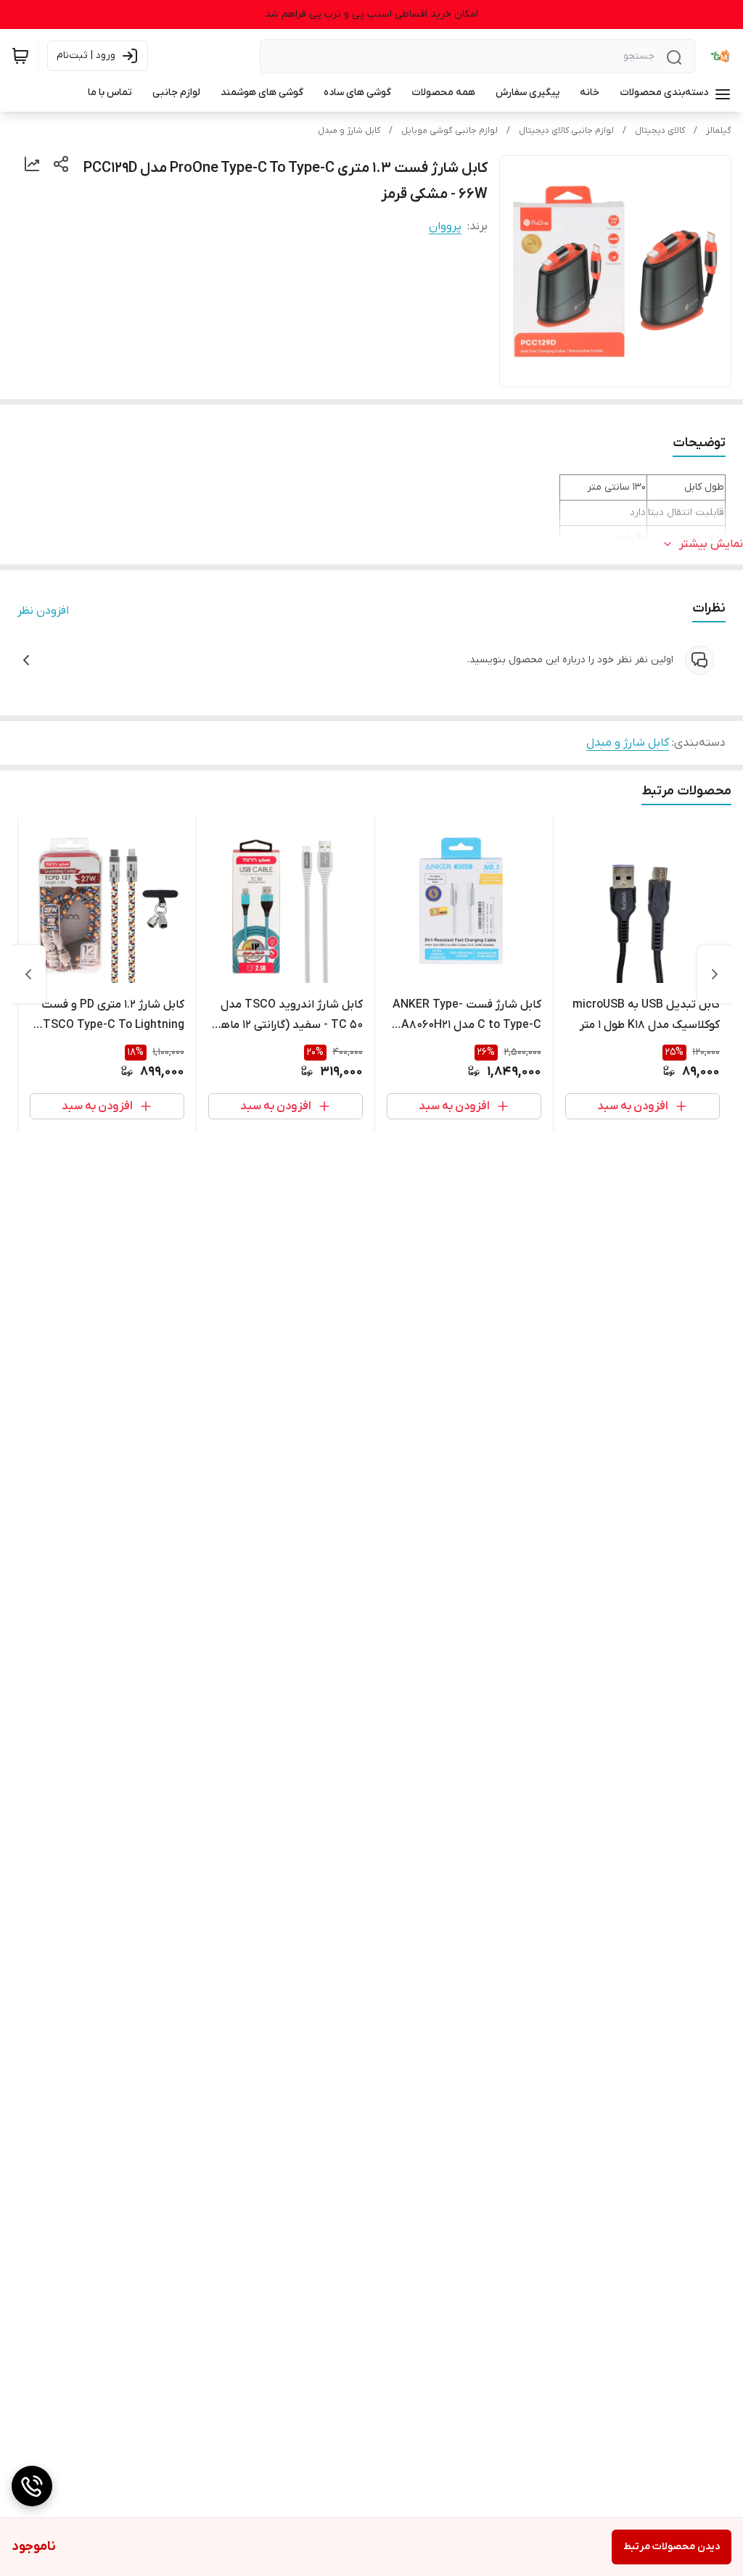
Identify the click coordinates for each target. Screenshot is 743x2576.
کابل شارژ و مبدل (349, 131)
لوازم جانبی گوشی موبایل (450, 131)
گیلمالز (719, 131)
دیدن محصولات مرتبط (672, 2547)
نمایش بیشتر (711, 544)
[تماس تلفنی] (32, 2486)
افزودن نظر (43, 611)
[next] (28, 974)
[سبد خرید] (20, 56)
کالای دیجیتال (660, 131)
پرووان (445, 226)
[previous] (715, 974)
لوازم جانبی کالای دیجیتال (566, 131)
